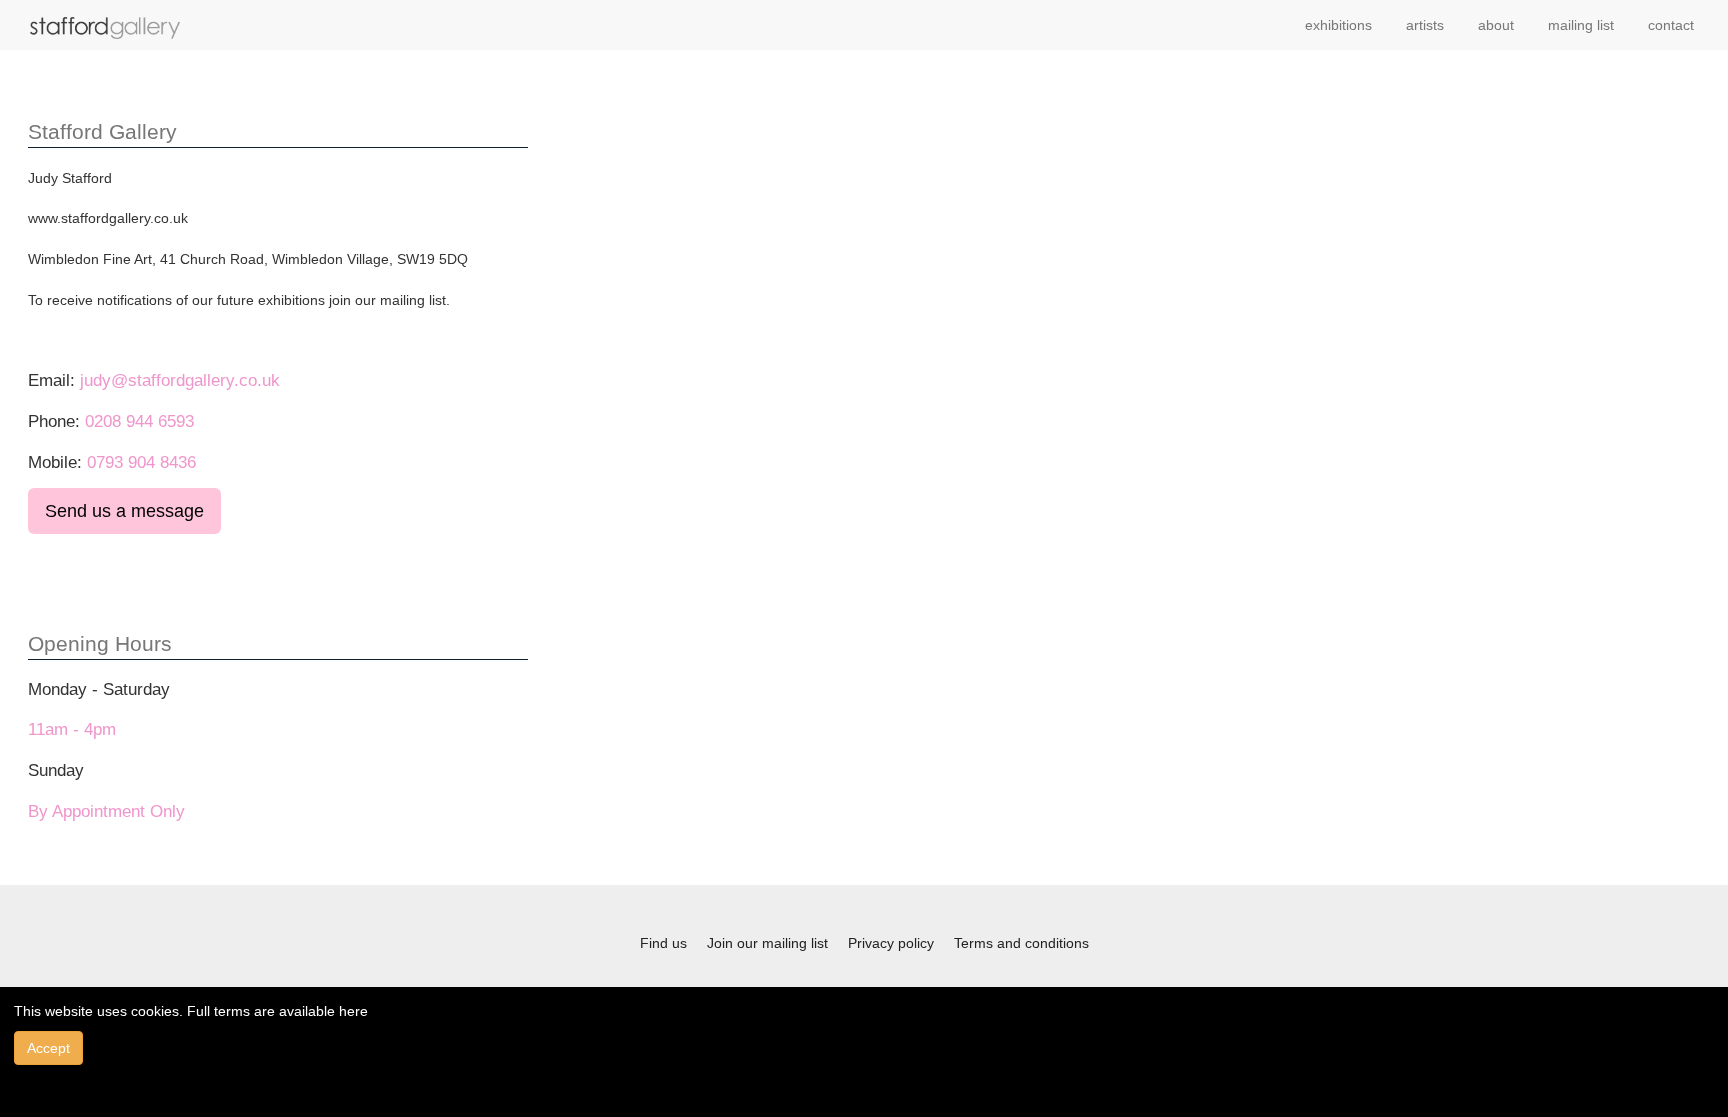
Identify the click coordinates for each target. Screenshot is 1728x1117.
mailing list (1581, 25)
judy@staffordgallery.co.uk (180, 380)
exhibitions (1338, 25)
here (353, 1011)
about (1496, 25)
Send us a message (124, 511)
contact (1671, 25)
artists (1425, 25)
